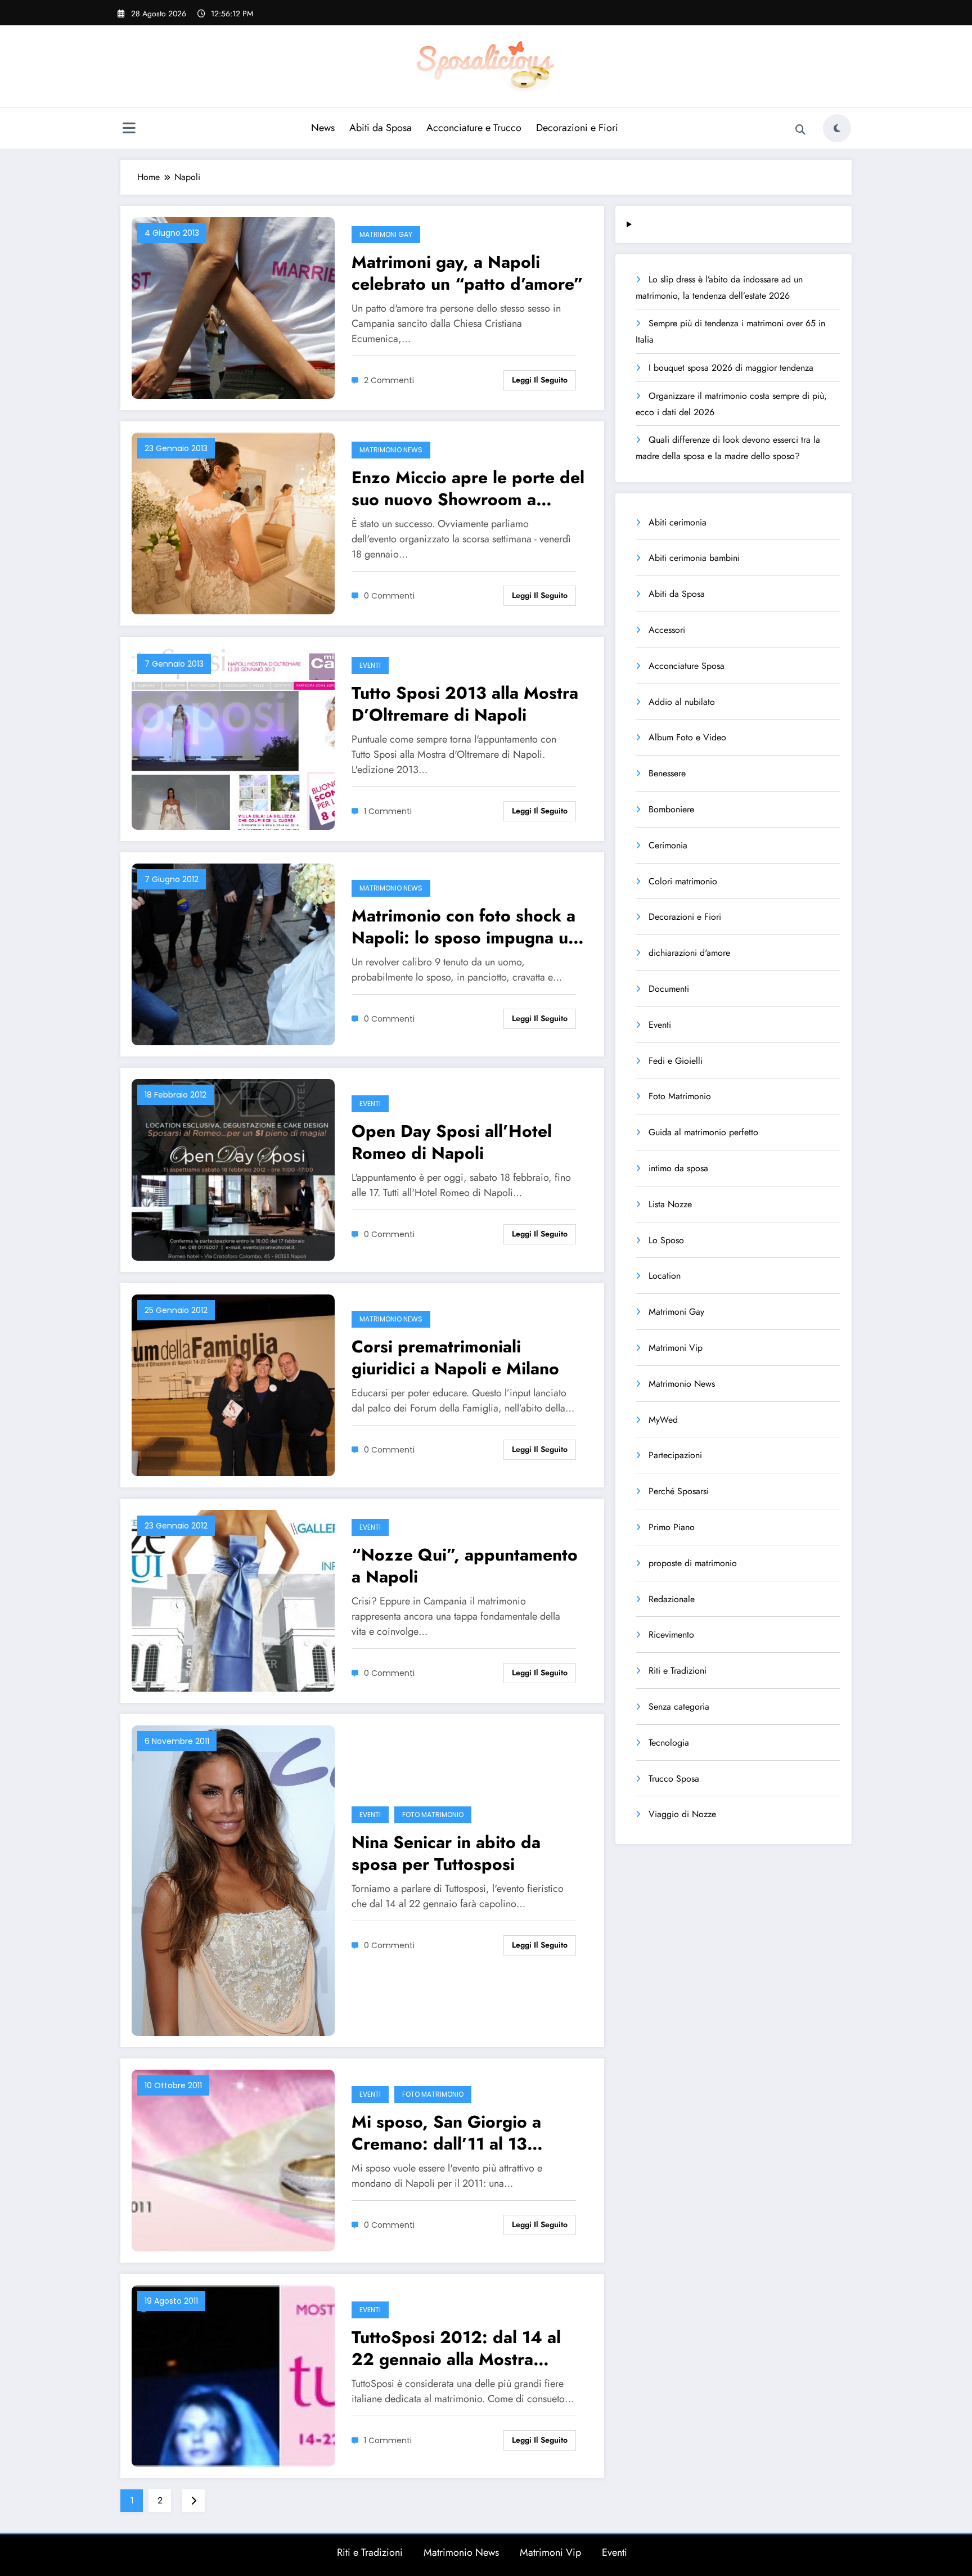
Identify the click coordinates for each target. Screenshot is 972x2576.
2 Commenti (389, 380)
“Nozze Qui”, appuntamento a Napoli (465, 1566)
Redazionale (672, 1599)
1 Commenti (388, 811)
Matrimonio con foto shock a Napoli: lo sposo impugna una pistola (469, 927)
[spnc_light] (837, 128)
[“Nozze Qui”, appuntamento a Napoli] (233, 1600)
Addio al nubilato (682, 702)
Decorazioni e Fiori (577, 128)
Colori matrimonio (683, 881)
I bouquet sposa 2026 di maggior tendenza (731, 368)
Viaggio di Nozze (682, 1814)
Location (665, 1276)
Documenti (669, 989)
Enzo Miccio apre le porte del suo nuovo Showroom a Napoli (468, 488)
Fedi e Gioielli (676, 1061)
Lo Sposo (666, 1240)
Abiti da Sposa (381, 128)
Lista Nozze (670, 1204)
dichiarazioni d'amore (689, 953)
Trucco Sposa (674, 1779)
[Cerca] (800, 130)
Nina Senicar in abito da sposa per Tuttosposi (446, 1853)
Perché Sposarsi (679, 1491)
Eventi (370, 665)
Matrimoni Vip (676, 1348)
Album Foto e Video (687, 737)
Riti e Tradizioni (678, 1671)
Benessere (667, 773)
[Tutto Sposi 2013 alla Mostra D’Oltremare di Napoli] (233, 738)
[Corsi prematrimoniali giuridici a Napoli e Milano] (233, 1384)
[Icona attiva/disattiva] (129, 129)
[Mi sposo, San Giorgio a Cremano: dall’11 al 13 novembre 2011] (233, 2159)
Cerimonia (668, 845)
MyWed (663, 1420)
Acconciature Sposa (687, 666)
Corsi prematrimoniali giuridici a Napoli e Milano (455, 1357)
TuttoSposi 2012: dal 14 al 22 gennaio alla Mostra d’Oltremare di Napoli (456, 2348)
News (323, 128)
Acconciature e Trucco (474, 128)
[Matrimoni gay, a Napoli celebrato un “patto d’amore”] (233, 307)
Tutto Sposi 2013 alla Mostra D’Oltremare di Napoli (465, 704)
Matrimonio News (391, 450)
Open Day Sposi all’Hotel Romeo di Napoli (452, 1142)
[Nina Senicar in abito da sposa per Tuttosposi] (233, 1880)
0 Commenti (389, 596)
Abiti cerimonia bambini (694, 558)
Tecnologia (669, 1743)
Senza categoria (679, 1707)
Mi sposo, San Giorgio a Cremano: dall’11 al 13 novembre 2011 (446, 2133)
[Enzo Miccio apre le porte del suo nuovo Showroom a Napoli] (233, 522)
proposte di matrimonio (693, 1563)
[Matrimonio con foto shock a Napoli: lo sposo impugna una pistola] (233, 953)
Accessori (667, 630)
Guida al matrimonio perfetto (703, 1132)
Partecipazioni (675, 1455)
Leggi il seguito (540, 380)
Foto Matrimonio (433, 1815)
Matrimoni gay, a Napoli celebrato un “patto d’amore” (467, 273)
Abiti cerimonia (678, 522)
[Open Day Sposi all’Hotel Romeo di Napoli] (233, 1169)
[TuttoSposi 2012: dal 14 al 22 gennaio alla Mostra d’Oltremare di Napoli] (233, 2375)
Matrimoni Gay (386, 234)
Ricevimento (671, 1635)
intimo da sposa (678, 1168)
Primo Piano (672, 1527)
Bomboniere (671, 809)
